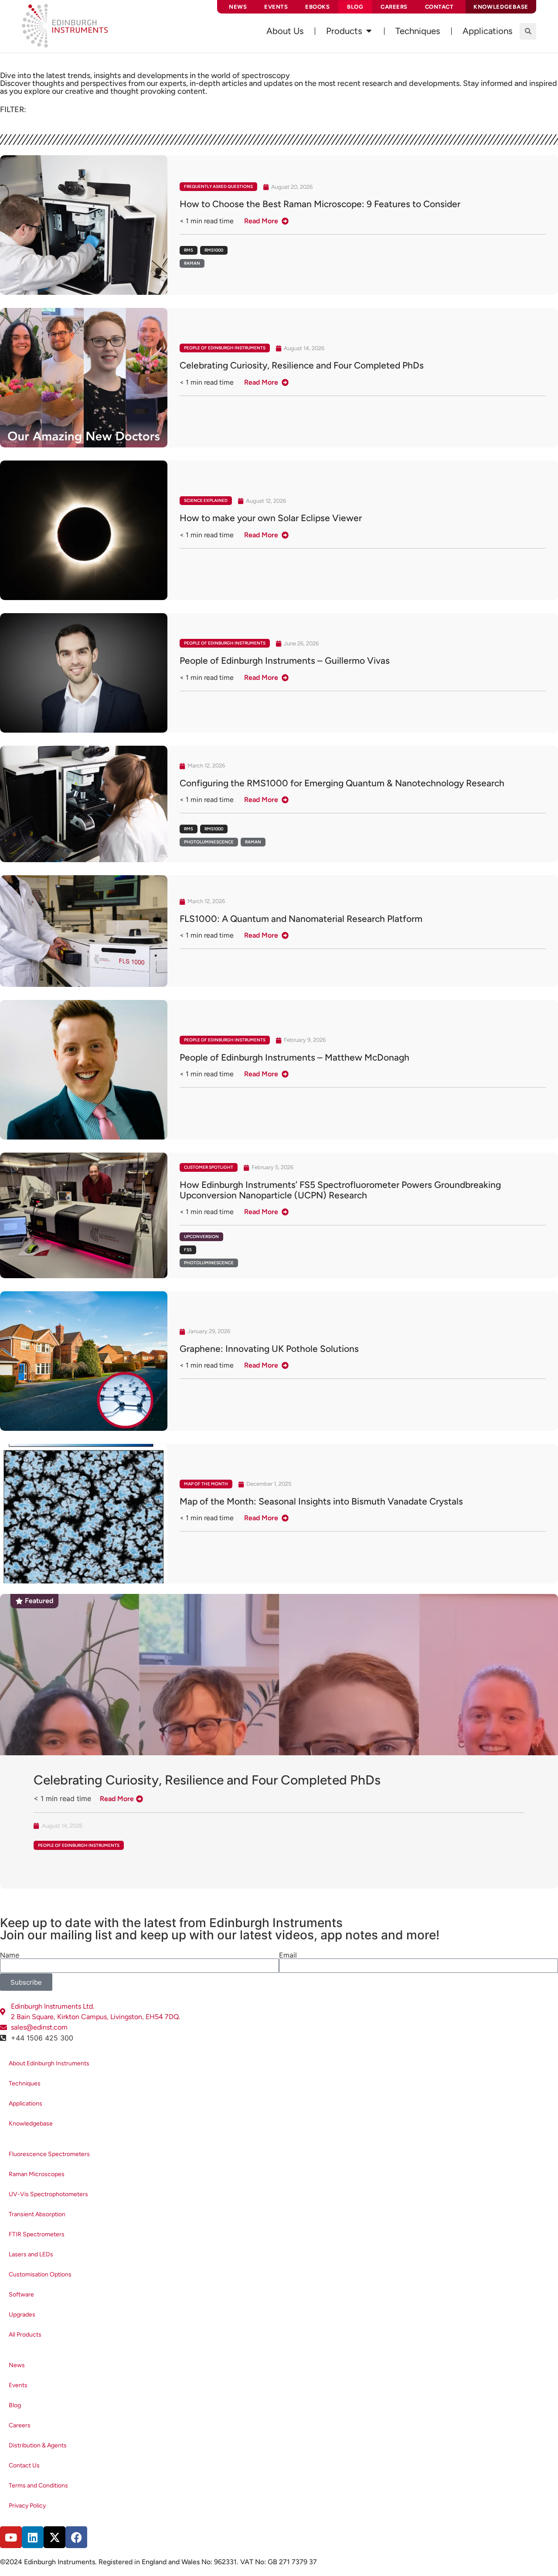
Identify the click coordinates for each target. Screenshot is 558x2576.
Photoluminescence (209, 842)
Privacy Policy (27, 2506)
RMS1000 (214, 250)
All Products (25, 2335)
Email (288, 1955)
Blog (355, 7)
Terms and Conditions (38, 2486)
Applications (26, 2103)
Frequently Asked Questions (218, 186)
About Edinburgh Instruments (49, 2063)
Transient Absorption (37, 2214)
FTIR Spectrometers (37, 2234)
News (238, 7)
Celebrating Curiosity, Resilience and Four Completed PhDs (207, 1780)
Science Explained (206, 500)
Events (276, 7)
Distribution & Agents (38, 2445)
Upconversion (201, 1237)
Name (10, 1955)
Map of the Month (206, 1484)
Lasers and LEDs (31, 2254)
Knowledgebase (31, 2124)
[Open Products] (369, 31)
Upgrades (22, 2315)
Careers (394, 7)
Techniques (25, 2083)
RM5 (189, 250)
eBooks (317, 7)
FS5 (188, 1250)
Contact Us (24, 2465)
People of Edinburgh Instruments (225, 348)
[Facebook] (76, 2537)
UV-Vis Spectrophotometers (48, 2194)
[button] (528, 31)
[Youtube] (11, 2537)
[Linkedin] (33, 2537)
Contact (439, 7)
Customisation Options (40, 2274)
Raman (192, 263)
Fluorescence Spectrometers (49, 2154)
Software (21, 2295)
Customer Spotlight (209, 1167)
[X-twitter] (54, 2537)
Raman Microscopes (37, 2174)
